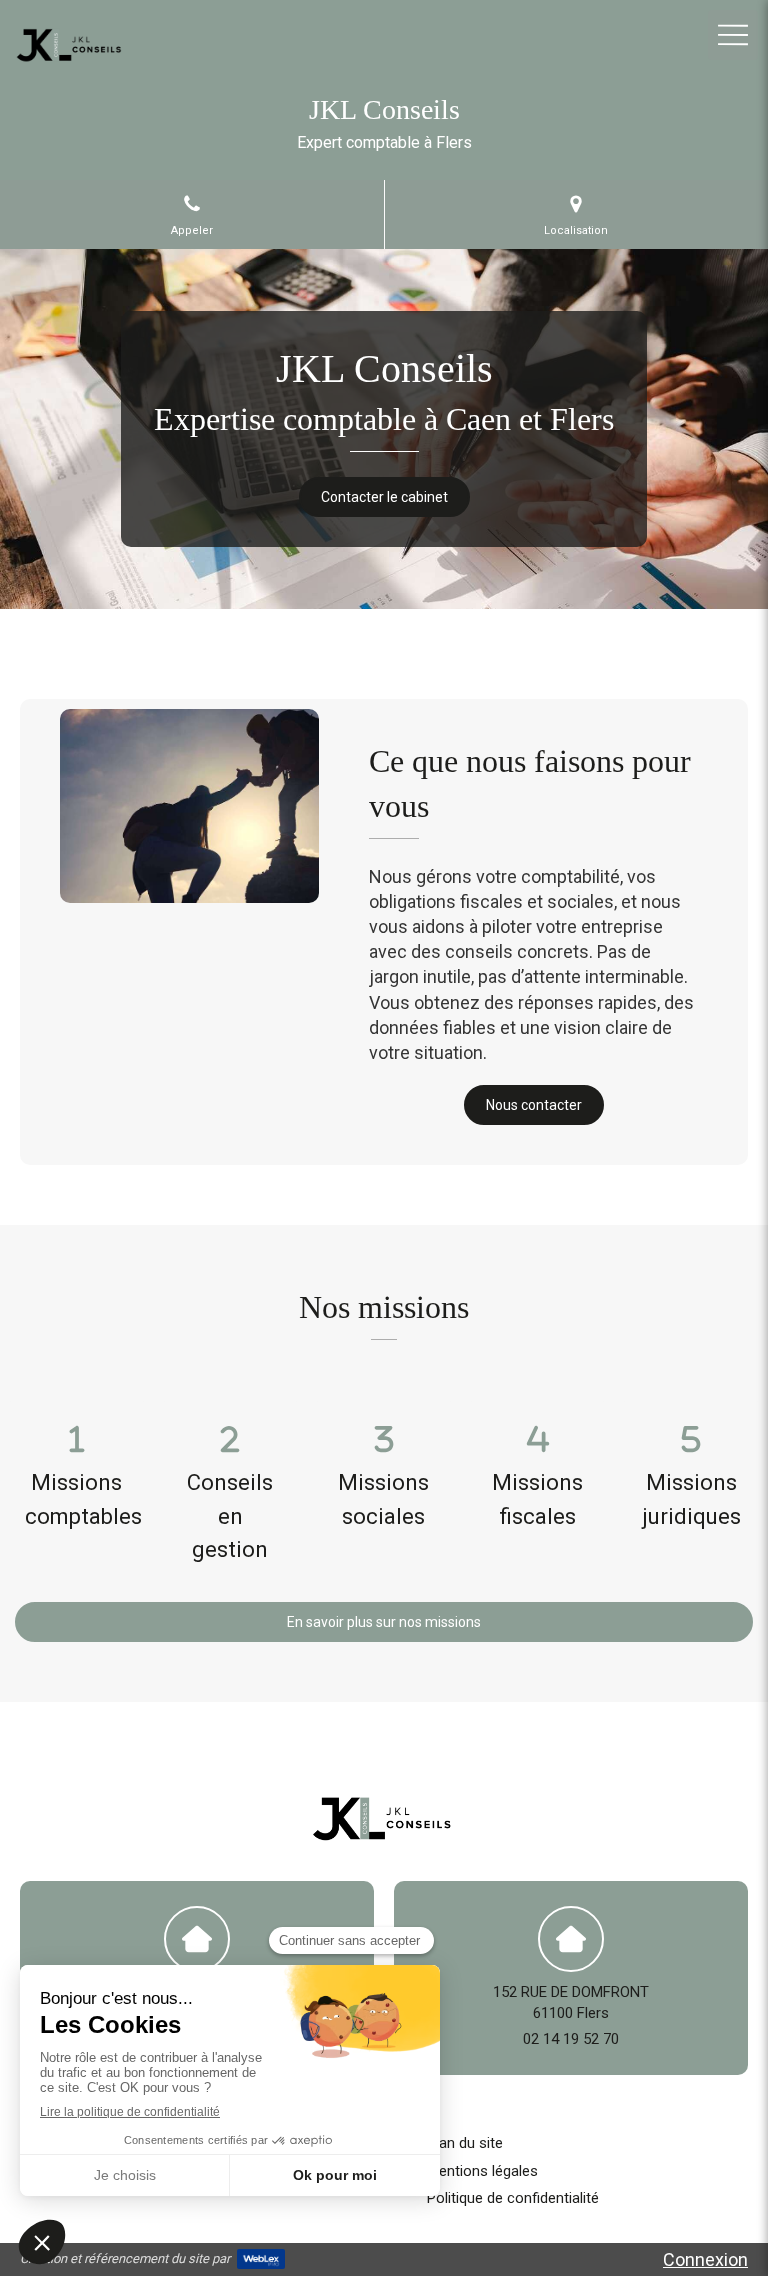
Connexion (705, 2259)
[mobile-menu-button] (733, 35)
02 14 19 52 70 (571, 2039)
